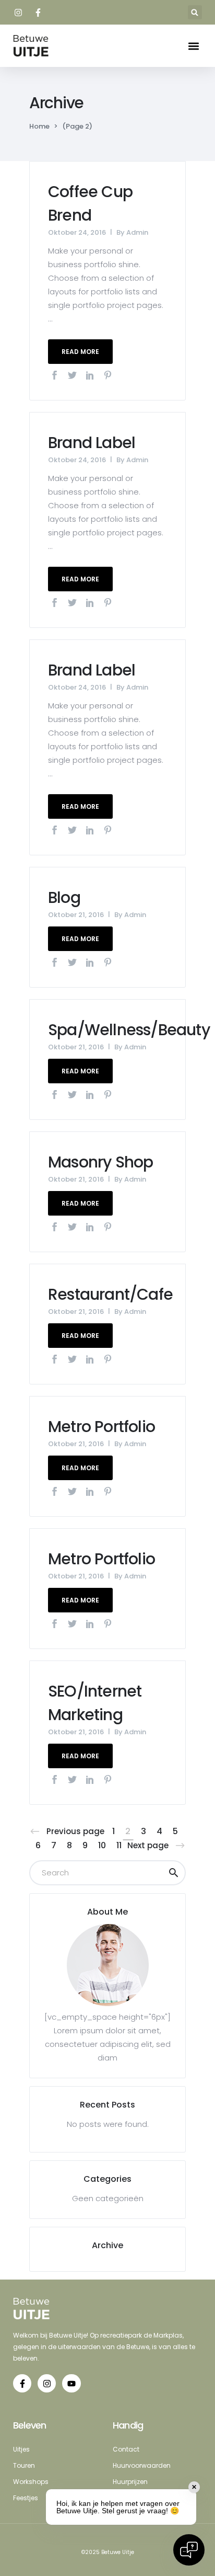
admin (137, 232)
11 (119, 1845)
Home (39, 126)
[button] (195, 12)
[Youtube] (71, 2383)
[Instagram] (47, 2383)
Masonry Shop (100, 1162)
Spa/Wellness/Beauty (129, 1030)
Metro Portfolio (101, 1427)
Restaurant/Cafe (110, 1294)
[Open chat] (189, 2550)
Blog (64, 897)
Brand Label (92, 443)
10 (102, 1845)
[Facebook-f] (22, 2383)
